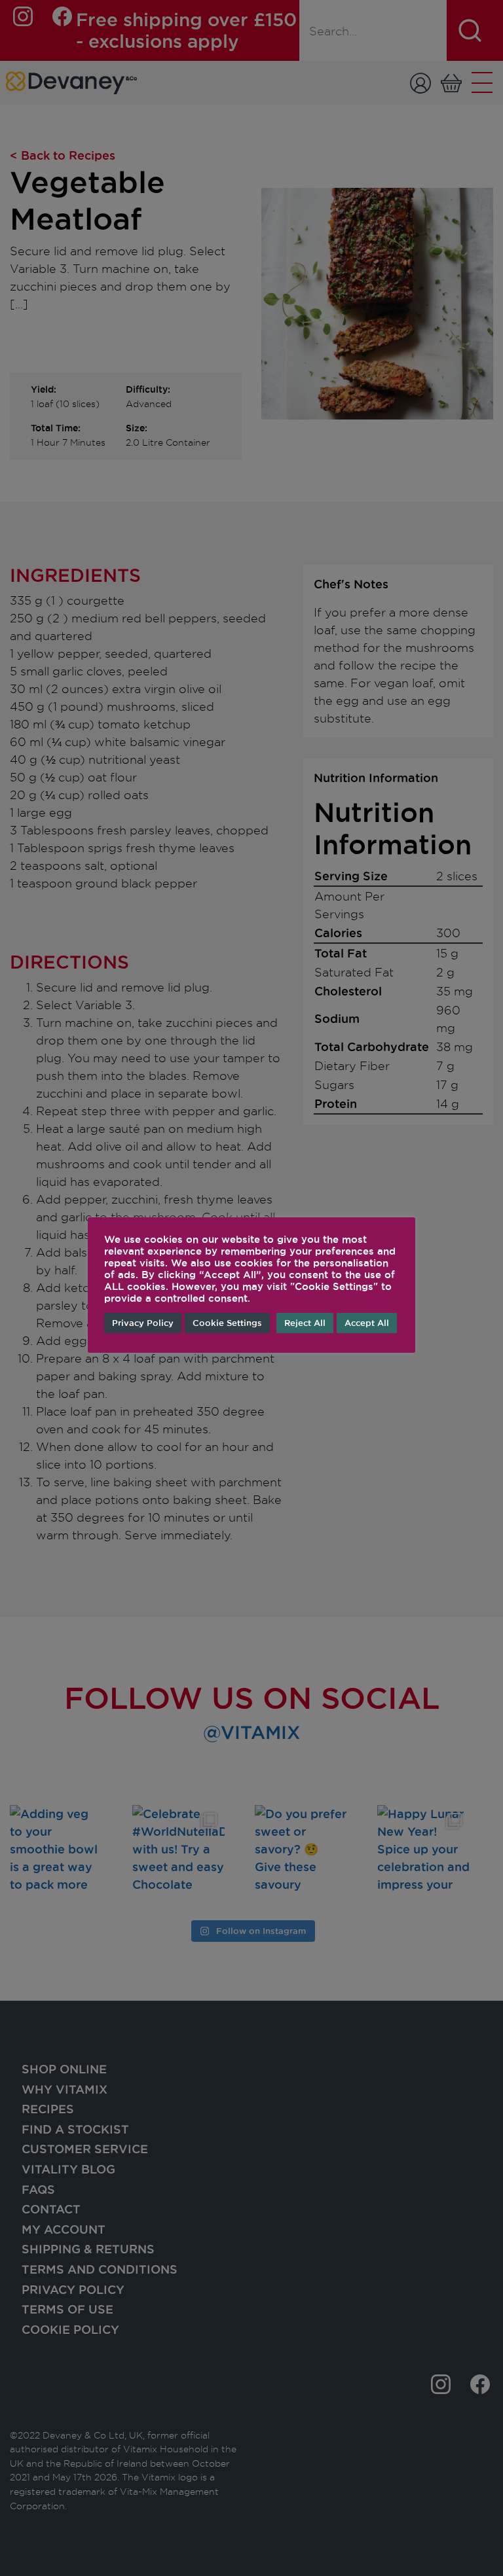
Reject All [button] (305, 1323)
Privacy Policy (143, 1323)
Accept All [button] (367, 1323)
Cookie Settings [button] (227, 1323)
